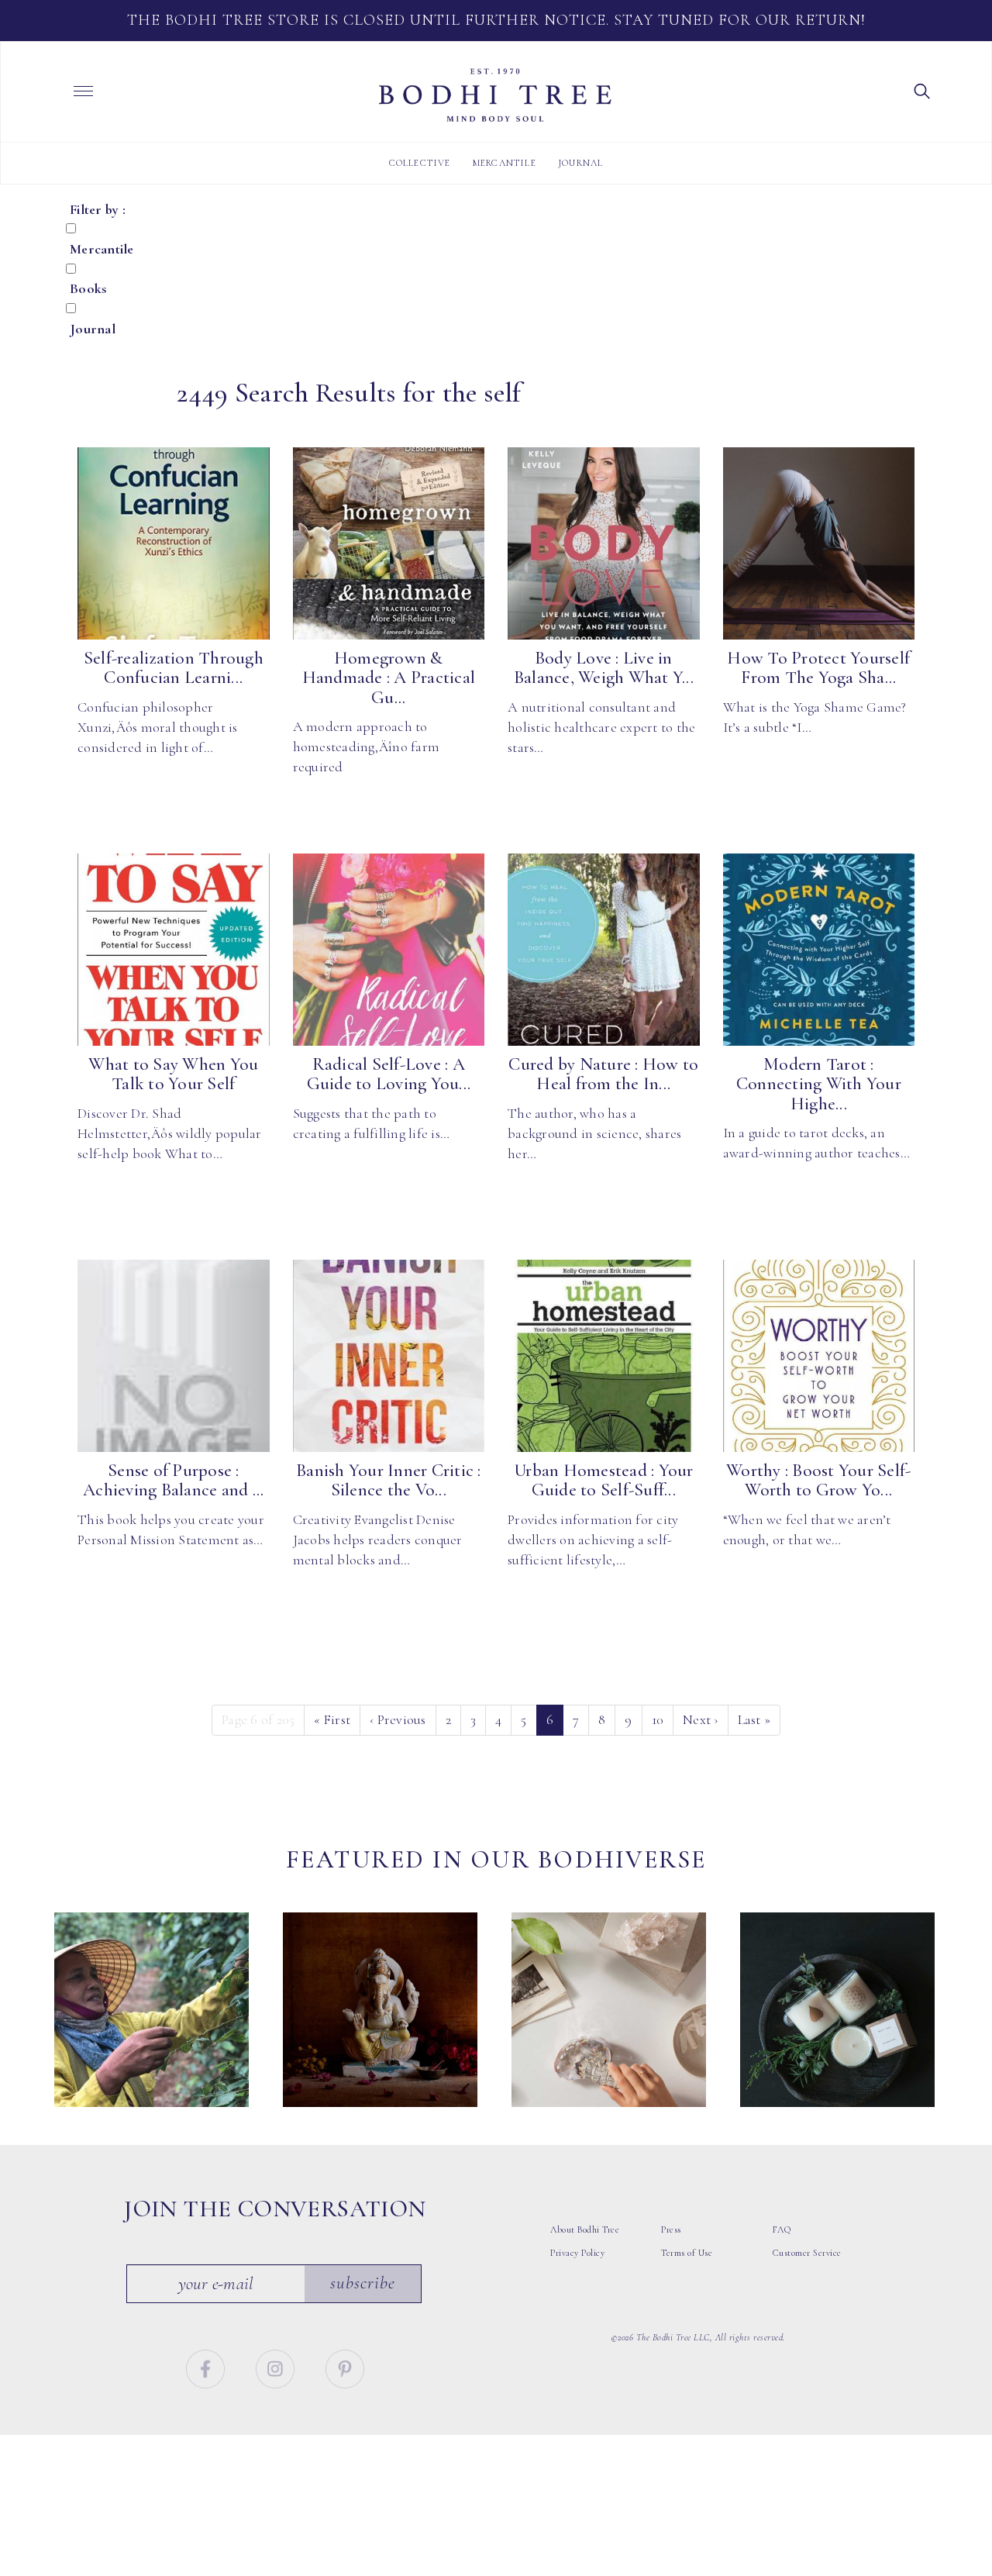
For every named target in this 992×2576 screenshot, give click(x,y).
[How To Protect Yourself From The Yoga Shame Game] (819, 543)
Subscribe (363, 2283)
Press (671, 2229)
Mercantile (505, 163)
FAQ (782, 2229)
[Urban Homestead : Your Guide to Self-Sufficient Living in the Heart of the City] (604, 1356)
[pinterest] (345, 2367)
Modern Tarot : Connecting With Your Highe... (819, 1084)
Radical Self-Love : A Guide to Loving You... (389, 1074)
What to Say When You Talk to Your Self (173, 1074)
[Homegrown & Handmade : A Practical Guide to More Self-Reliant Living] (389, 543)
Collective (420, 163)
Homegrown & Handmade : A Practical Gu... (389, 678)
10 (658, 1719)
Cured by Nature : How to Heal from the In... (603, 1074)
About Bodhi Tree (585, 2229)
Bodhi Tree (495, 95)
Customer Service (807, 2253)
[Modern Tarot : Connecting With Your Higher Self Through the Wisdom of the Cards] (819, 950)
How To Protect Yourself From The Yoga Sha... (818, 668)
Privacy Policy (577, 2253)
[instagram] (277, 2367)
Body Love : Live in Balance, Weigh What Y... (604, 668)
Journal (580, 163)
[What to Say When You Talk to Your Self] (174, 950)
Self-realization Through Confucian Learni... (174, 668)
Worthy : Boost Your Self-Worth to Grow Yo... (818, 1480)
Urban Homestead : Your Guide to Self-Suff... (604, 1480)
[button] (922, 90)
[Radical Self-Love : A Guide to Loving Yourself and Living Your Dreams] (389, 950)
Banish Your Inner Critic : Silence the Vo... (389, 1480)
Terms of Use (687, 2253)
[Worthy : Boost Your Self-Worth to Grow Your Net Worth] (819, 1356)
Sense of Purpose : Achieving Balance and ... (173, 1480)
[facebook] (207, 2367)
